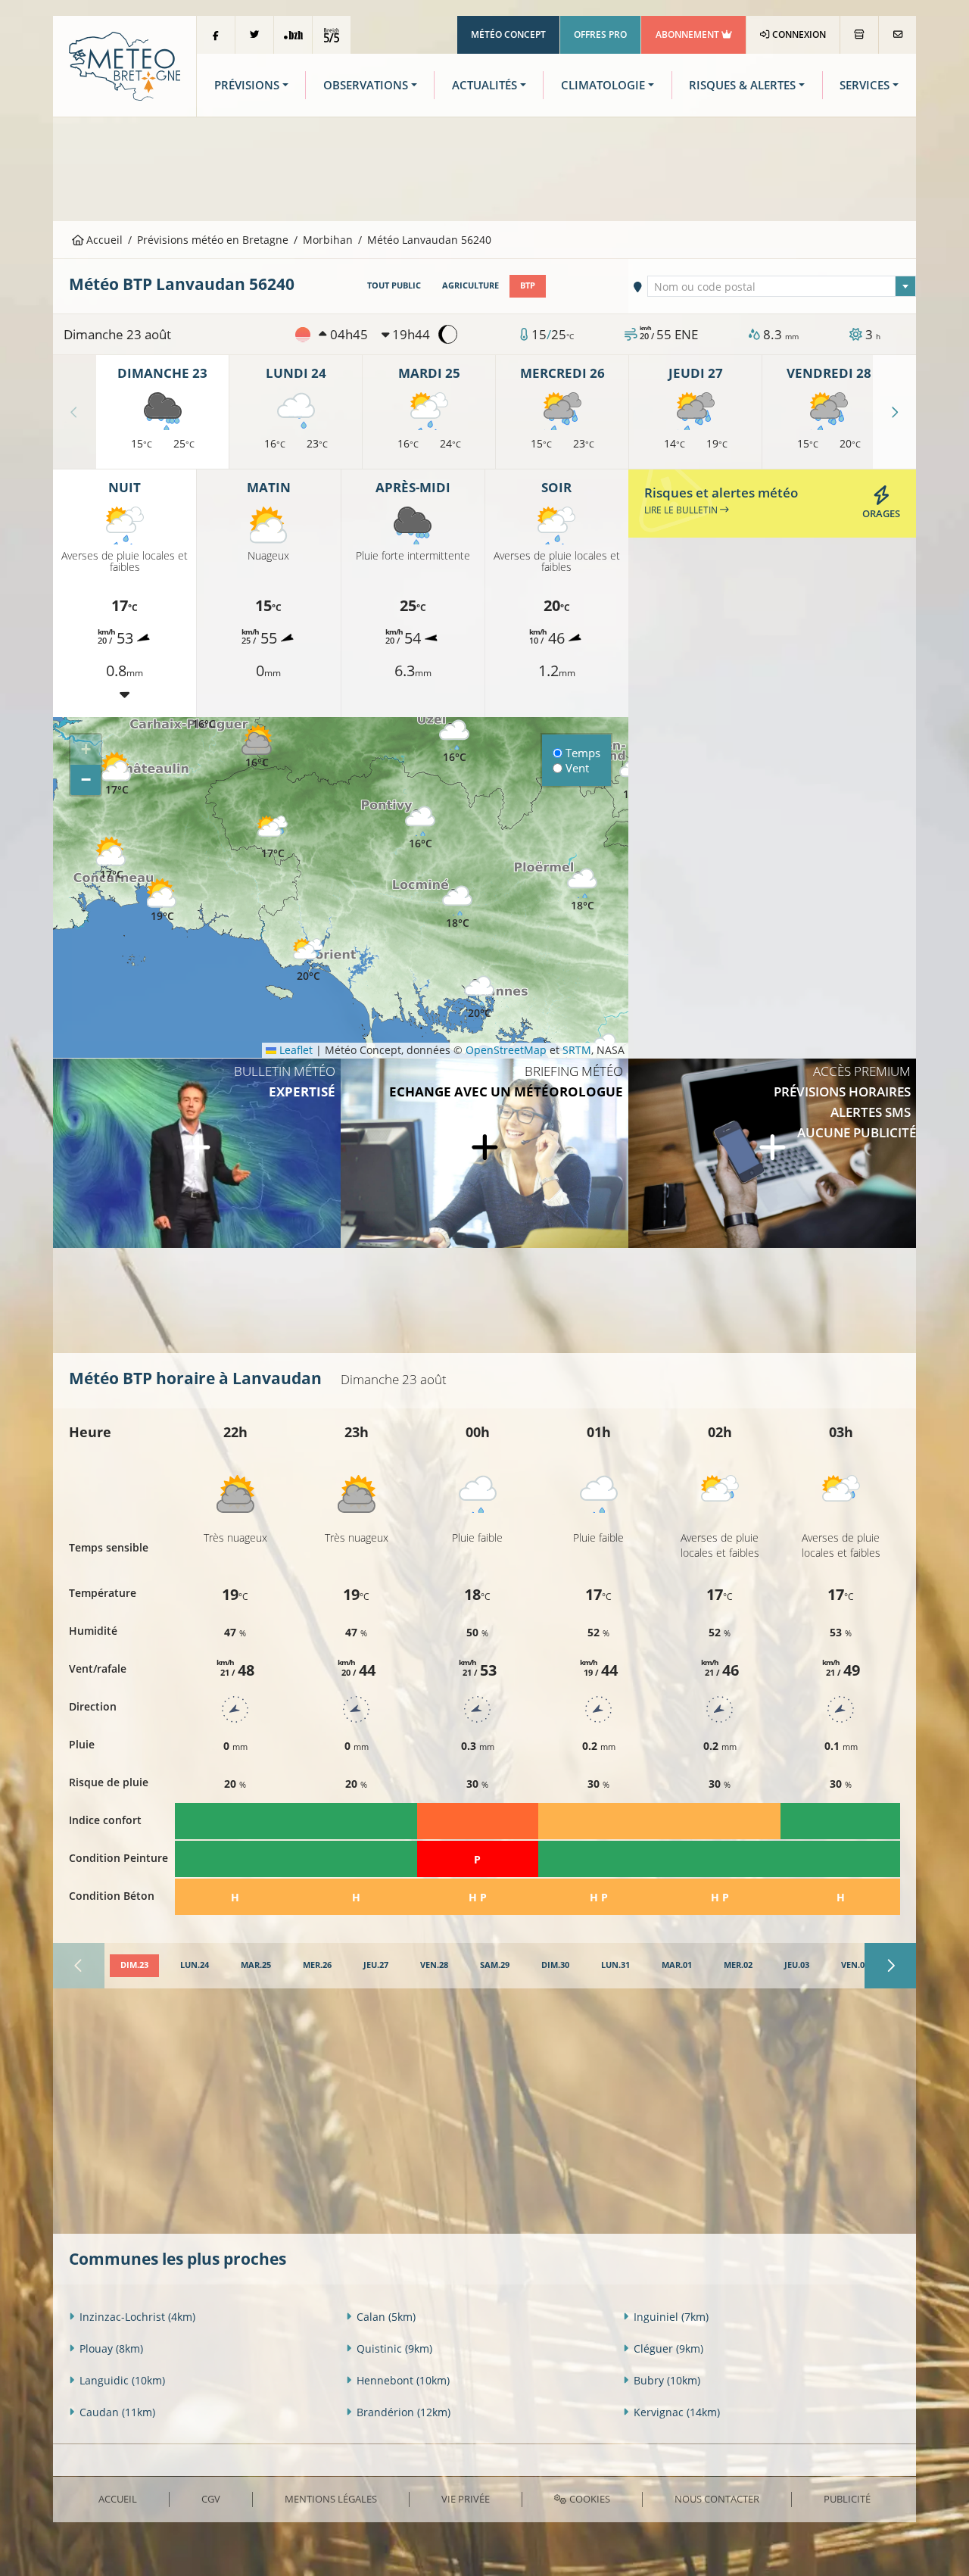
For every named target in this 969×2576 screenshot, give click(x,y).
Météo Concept (508, 34)
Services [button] (865, 85)
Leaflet (294, 1050)
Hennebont (403, 2380)
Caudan (117, 2412)
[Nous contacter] (897, 35)
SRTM (577, 1050)
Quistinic (394, 2348)
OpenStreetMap (506, 1050)
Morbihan (328, 240)
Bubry (667, 2380)
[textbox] (782, 287)
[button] (273, 838)
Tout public (394, 285)
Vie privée (466, 2499)
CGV (211, 2499)
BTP (528, 285)
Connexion (798, 34)
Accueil (103, 240)
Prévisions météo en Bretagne (213, 240)
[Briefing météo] (484, 1153)
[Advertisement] (484, 167)
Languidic (122, 2380)
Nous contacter (717, 2499)
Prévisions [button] (247, 85)
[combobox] (782, 286)
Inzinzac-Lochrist (137, 2317)
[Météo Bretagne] (125, 65)
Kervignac (677, 2412)
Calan (386, 2317)
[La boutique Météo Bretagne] (859, 35)
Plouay (111, 2348)
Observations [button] (366, 85)
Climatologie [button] (603, 85)
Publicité (847, 2499)
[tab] (134, 1966)
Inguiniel (671, 2317)
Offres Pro (600, 34)
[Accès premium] (772, 1153)
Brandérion (403, 2412)
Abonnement (689, 34)
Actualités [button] (484, 85)
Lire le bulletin (682, 510)
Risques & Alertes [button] (742, 85)
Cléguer (668, 2348)
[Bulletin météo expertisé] (197, 1153)
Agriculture (470, 285)
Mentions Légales (331, 2499)
